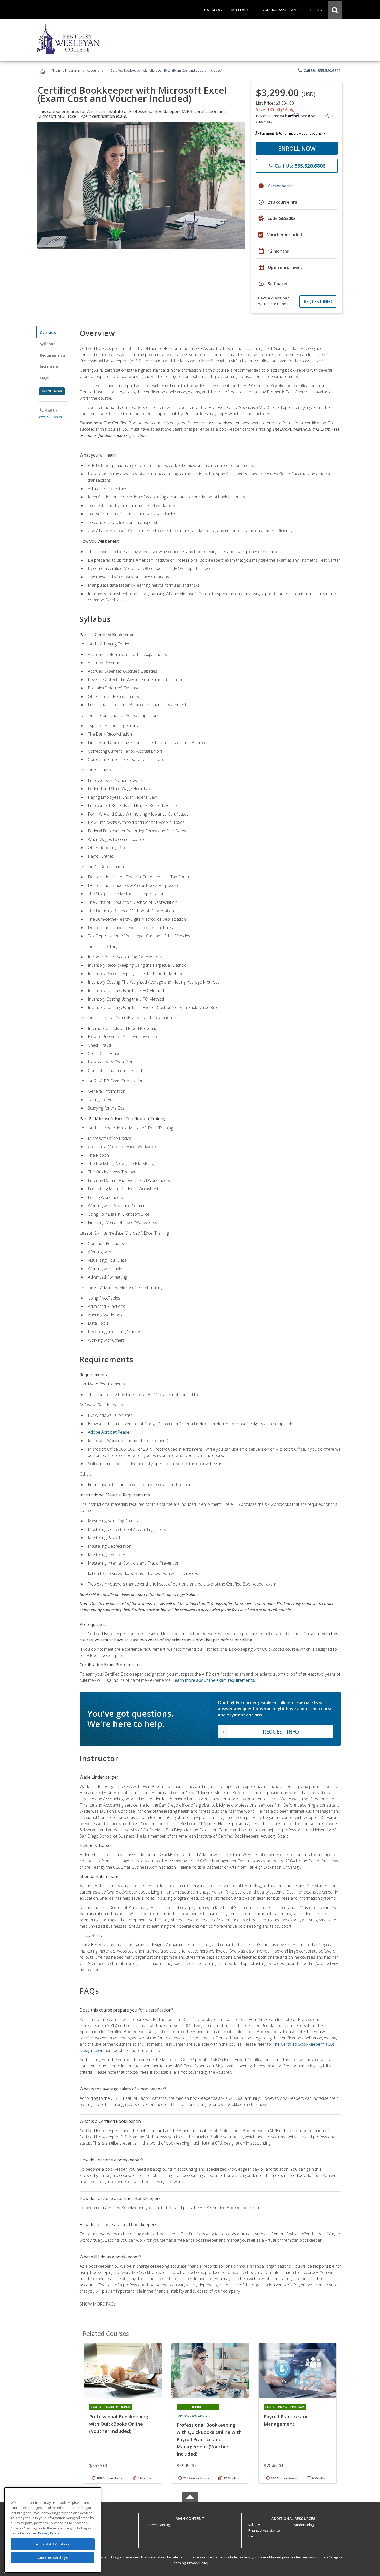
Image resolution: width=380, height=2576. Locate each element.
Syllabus (47, 344)
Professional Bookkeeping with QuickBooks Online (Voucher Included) (119, 2424)
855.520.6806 (50, 417)
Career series (281, 186)
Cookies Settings (53, 2557)
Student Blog (304, 2525)
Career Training (157, 2525)
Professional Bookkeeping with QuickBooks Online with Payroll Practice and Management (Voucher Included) (209, 2439)
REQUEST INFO (318, 302)
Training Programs (66, 71)
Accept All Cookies (53, 2544)
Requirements (53, 355)
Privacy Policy (198, 2563)
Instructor (49, 367)
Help (252, 2536)
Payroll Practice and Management (286, 2420)
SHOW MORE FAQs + (99, 2304)
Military (254, 2525)
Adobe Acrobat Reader (110, 1432)
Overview (48, 332)
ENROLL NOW (297, 148)
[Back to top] (190, 2517)
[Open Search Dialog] (335, 10)
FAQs (44, 378)
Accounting (95, 71)
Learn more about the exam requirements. (214, 1680)
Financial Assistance (264, 2530)
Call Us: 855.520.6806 (319, 70)
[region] (53, 2530)
